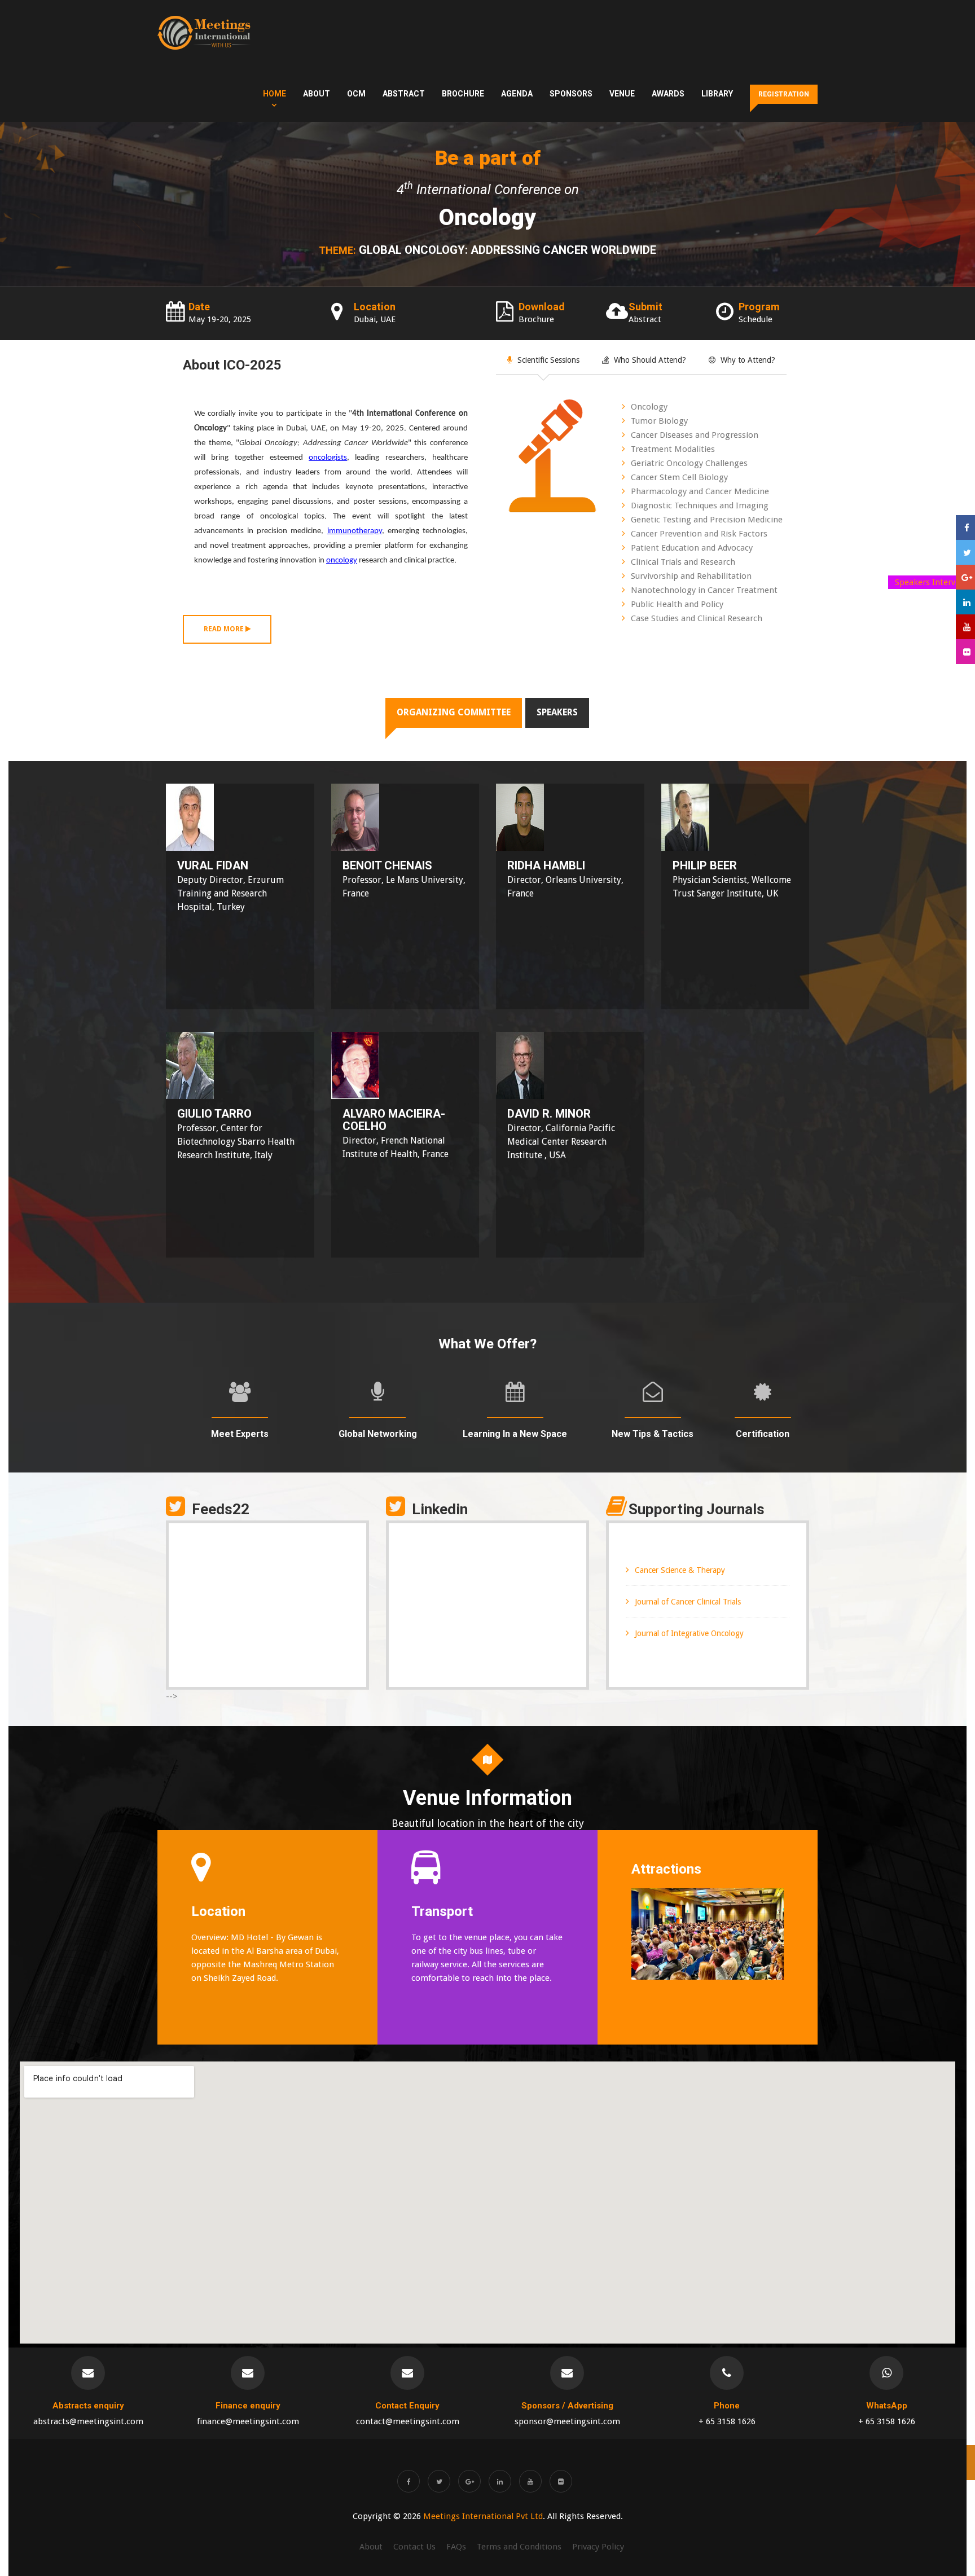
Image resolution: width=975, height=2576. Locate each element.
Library (717, 94)
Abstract (404, 94)
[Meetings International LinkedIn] (500, 2481)
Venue (622, 94)
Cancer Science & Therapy (680, 1570)
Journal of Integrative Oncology (689, 1633)
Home (275, 94)
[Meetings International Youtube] (530, 2481)
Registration (784, 94)
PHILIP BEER (705, 865)
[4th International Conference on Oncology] (204, 33)
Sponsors (571, 94)
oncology (342, 561)
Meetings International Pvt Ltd (483, 2516)
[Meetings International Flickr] (561, 2481)
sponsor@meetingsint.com (567, 2421)
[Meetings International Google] (965, 577)
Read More (225, 629)
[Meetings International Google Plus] (469, 2481)
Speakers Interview (932, 582)
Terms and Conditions (519, 2547)
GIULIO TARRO (214, 1114)
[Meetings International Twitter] (439, 2481)
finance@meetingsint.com (248, 2421)
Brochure (463, 94)
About (317, 94)
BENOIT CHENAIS (387, 865)
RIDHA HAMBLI (546, 865)
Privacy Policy (598, 2547)
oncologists (328, 458)
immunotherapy (355, 531)
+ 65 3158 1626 (727, 2421)
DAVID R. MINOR (549, 1114)
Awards (668, 94)
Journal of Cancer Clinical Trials (688, 1602)
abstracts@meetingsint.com (88, 2421)
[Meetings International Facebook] (409, 2481)
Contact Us (414, 2547)
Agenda (517, 94)
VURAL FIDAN (213, 865)
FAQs (456, 2547)
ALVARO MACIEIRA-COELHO (394, 1120)
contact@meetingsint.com (408, 2421)
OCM (356, 94)
